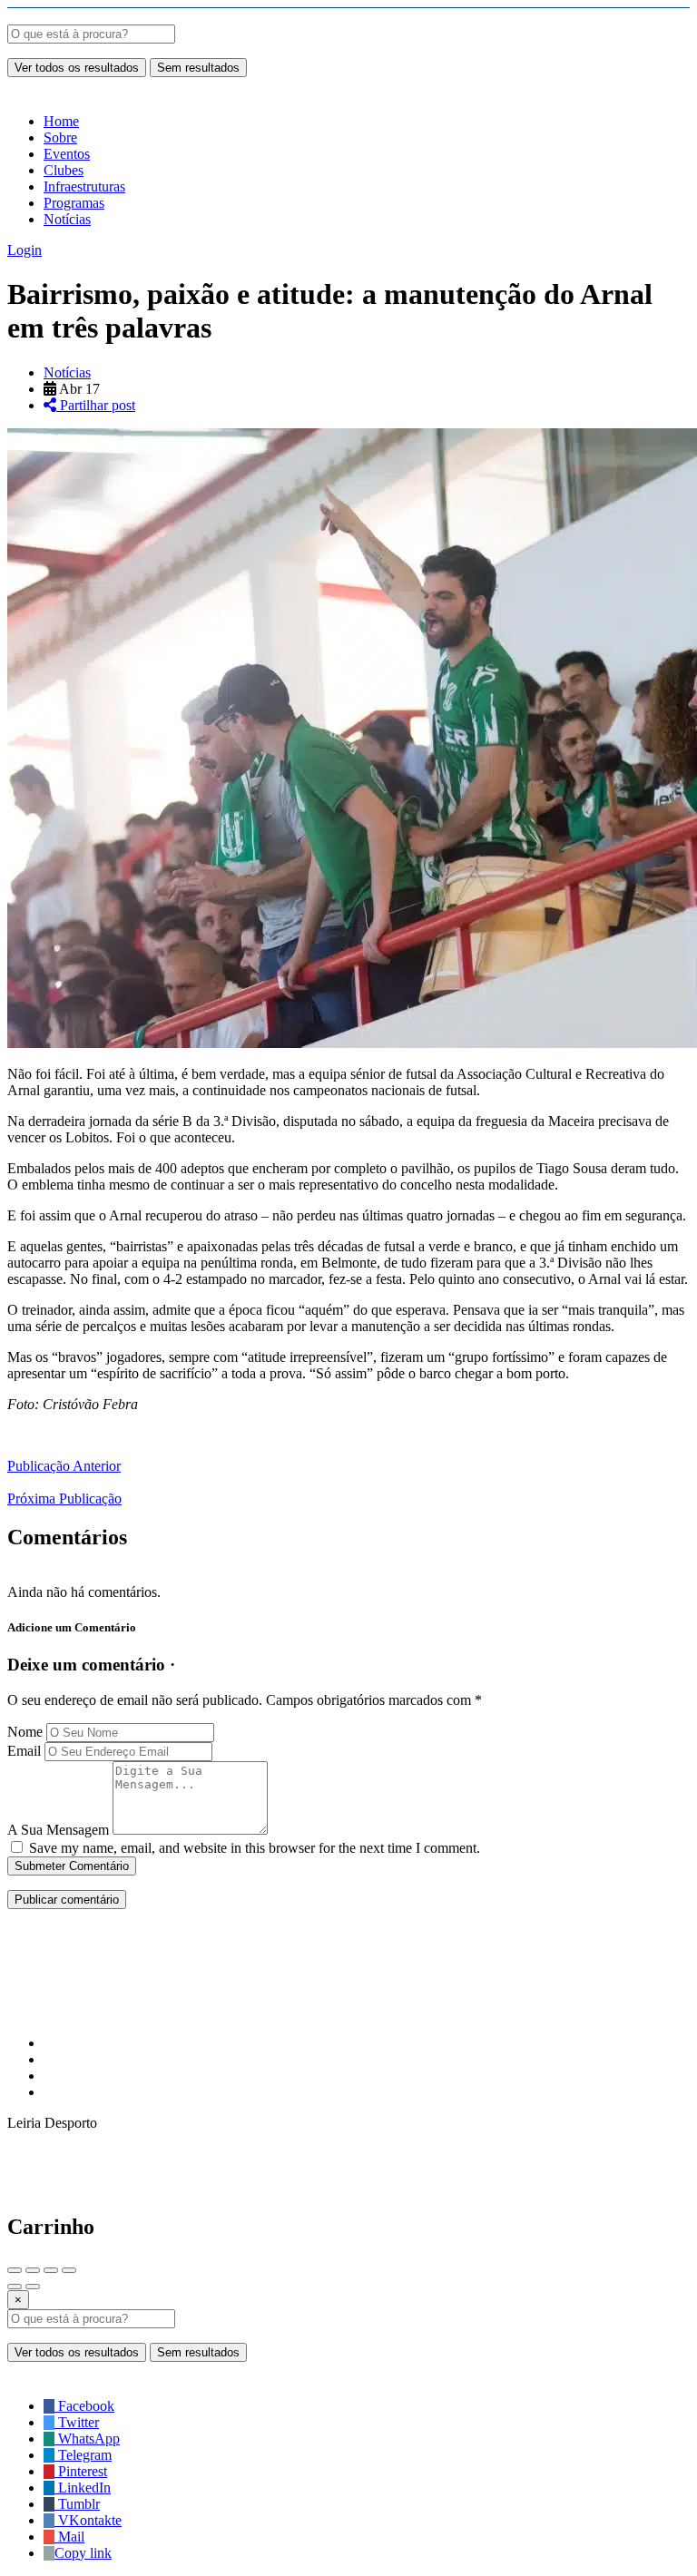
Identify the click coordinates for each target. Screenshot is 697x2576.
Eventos (67, 154)
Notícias (67, 219)
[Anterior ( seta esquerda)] (15, 2287)
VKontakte (88, 2520)
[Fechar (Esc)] (15, 2270)
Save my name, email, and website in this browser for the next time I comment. (255, 1848)
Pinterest (81, 2471)
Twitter (77, 2422)
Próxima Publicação (64, 1499)
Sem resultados (198, 68)
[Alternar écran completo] (51, 2270)
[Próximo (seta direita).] (33, 2287)
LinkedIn (83, 2488)
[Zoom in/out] (69, 2270)
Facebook (84, 2406)
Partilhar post (96, 405)
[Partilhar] (33, 2270)
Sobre (60, 137)
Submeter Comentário (72, 1866)
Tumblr (77, 2504)
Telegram (83, 2455)
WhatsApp (87, 2439)
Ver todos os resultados (77, 68)
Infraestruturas (84, 186)
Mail (69, 2537)
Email (24, 1751)
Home (61, 121)
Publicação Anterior (64, 1466)
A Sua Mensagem (58, 1830)
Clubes (64, 170)
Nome (25, 1732)
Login (25, 250)
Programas (74, 203)
